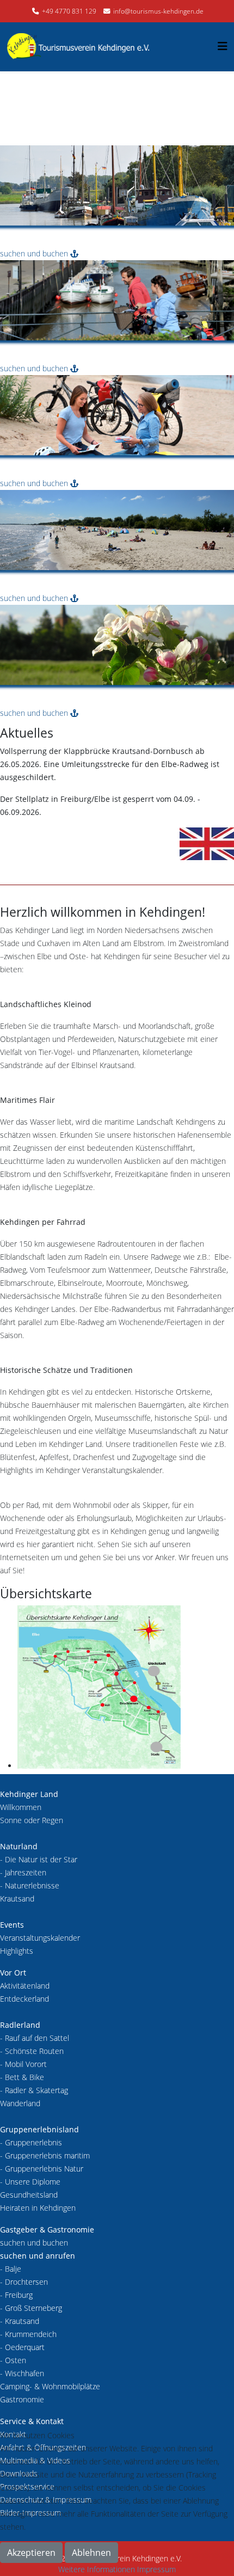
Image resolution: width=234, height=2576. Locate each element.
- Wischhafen (22, 2373)
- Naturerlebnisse (30, 1885)
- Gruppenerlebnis (31, 2142)
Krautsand (17, 1899)
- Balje (11, 2269)
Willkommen (21, 1807)
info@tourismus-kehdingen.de (158, 11)
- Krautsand (20, 2321)
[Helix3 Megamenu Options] (223, 46)
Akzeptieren (31, 2553)
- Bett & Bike (22, 2077)
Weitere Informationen (97, 2569)
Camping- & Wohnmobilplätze (50, 2386)
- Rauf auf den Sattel (35, 2038)
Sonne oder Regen (32, 1820)
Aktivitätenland (25, 1986)
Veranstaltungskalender (40, 1938)
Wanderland (20, 2103)
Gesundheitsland (29, 2195)
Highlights (17, 1951)
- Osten (13, 2360)
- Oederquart (22, 2347)
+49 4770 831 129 (69, 11)
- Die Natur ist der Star (39, 1859)
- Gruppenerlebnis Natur (42, 2169)
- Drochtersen (24, 2282)
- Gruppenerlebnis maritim (45, 2155)
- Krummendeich (28, 2334)
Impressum (156, 2569)
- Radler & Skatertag (34, 2090)
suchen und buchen (35, 253)
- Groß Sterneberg (31, 2308)
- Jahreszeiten (23, 1872)
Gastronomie (22, 2399)
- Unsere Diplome (30, 2182)
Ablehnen (91, 2553)
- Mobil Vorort (23, 2064)
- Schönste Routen (32, 2051)
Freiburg (19, 2295)
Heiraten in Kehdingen (38, 2208)
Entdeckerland (24, 1999)
